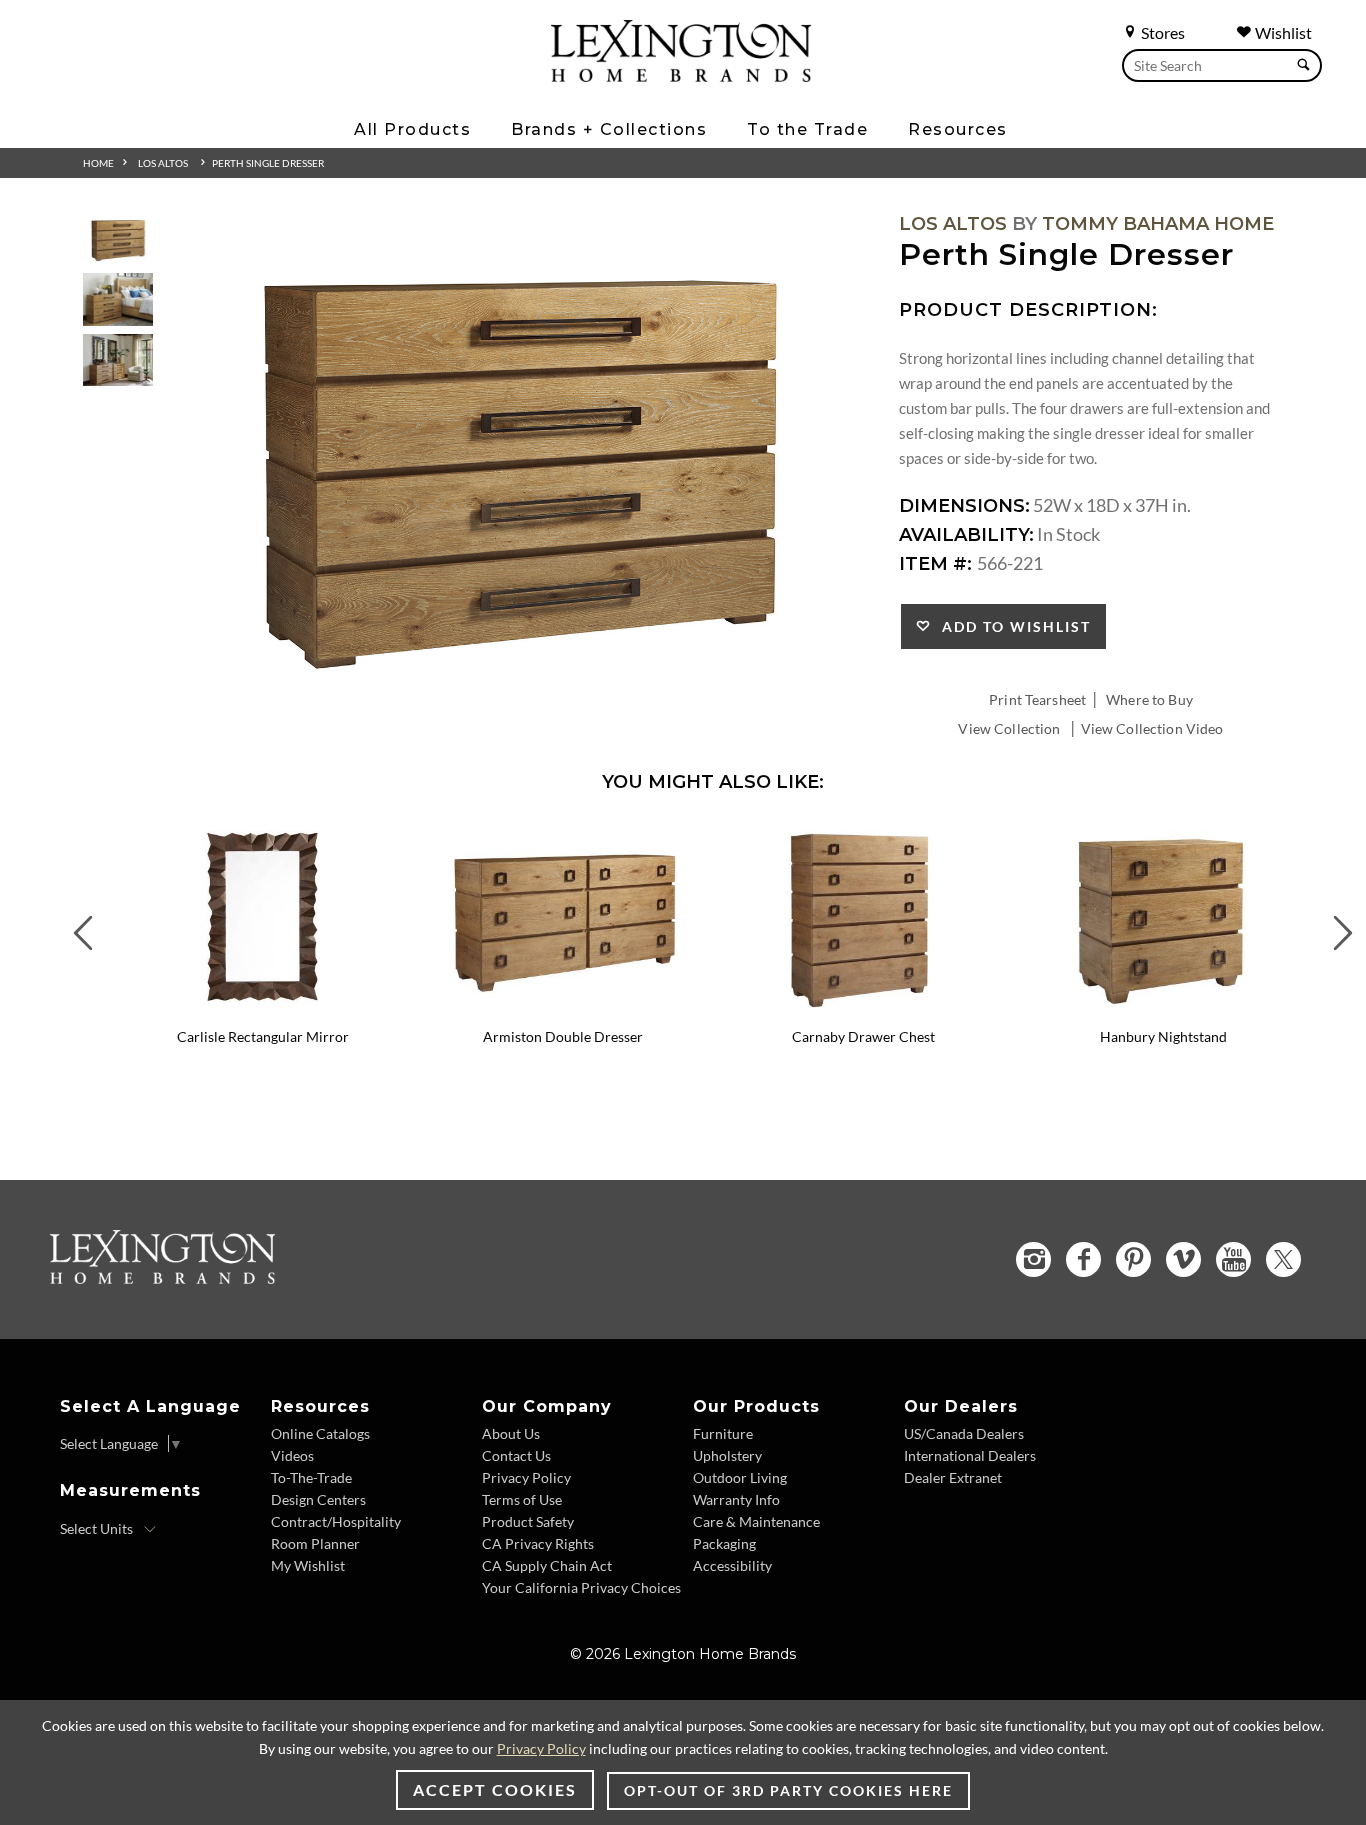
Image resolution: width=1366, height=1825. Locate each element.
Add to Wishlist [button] (1011, 626)
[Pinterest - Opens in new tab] (1133, 1259)
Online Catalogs (320, 1433)
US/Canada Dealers (964, 1433)
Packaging (724, 1543)
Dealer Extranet (953, 1477)
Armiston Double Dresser (563, 1036)
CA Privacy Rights (538, 1543)
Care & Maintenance (756, 1521)
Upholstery (727, 1455)
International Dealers (970, 1455)
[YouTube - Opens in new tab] (1233, 1259)
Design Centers (318, 1499)
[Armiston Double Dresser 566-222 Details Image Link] (563, 1010)
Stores (1161, 32)
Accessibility (732, 1565)
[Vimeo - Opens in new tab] (1183, 1259)
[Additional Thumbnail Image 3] (118, 360)
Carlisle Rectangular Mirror (263, 1036)
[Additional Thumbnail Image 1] (118, 239)
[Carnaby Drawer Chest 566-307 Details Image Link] (863, 1010)
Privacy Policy (526, 1477)
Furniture (723, 1433)
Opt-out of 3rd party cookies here (788, 1790)
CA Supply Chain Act (547, 1565)
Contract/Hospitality (336, 1521)
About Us (511, 1433)
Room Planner (315, 1543)
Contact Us (516, 1455)
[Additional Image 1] (519, 466)
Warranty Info (736, 1499)
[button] (398, 836)
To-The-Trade (311, 1477)
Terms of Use (522, 1499)
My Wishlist (308, 1565)
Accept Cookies (495, 1789)
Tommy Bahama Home (1158, 224)
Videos (292, 1455)
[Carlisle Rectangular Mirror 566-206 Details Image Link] (263, 1010)
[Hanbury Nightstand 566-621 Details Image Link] (1163, 1010)
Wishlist (1282, 32)
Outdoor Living (740, 1477)
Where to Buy (1149, 699)
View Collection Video (1152, 728)
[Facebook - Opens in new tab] (1083, 1259)
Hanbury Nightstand (1163, 1036)
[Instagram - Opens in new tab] (1033, 1259)
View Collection (1009, 728)
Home (98, 163)
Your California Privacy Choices (581, 1587)
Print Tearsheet (1037, 699)
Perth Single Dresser (268, 163)
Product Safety (528, 1521)
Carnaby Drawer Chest (863, 1036)
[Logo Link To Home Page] (681, 75)
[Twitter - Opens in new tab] (1283, 1259)
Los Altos (163, 163)
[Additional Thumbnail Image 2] (118, 299)
